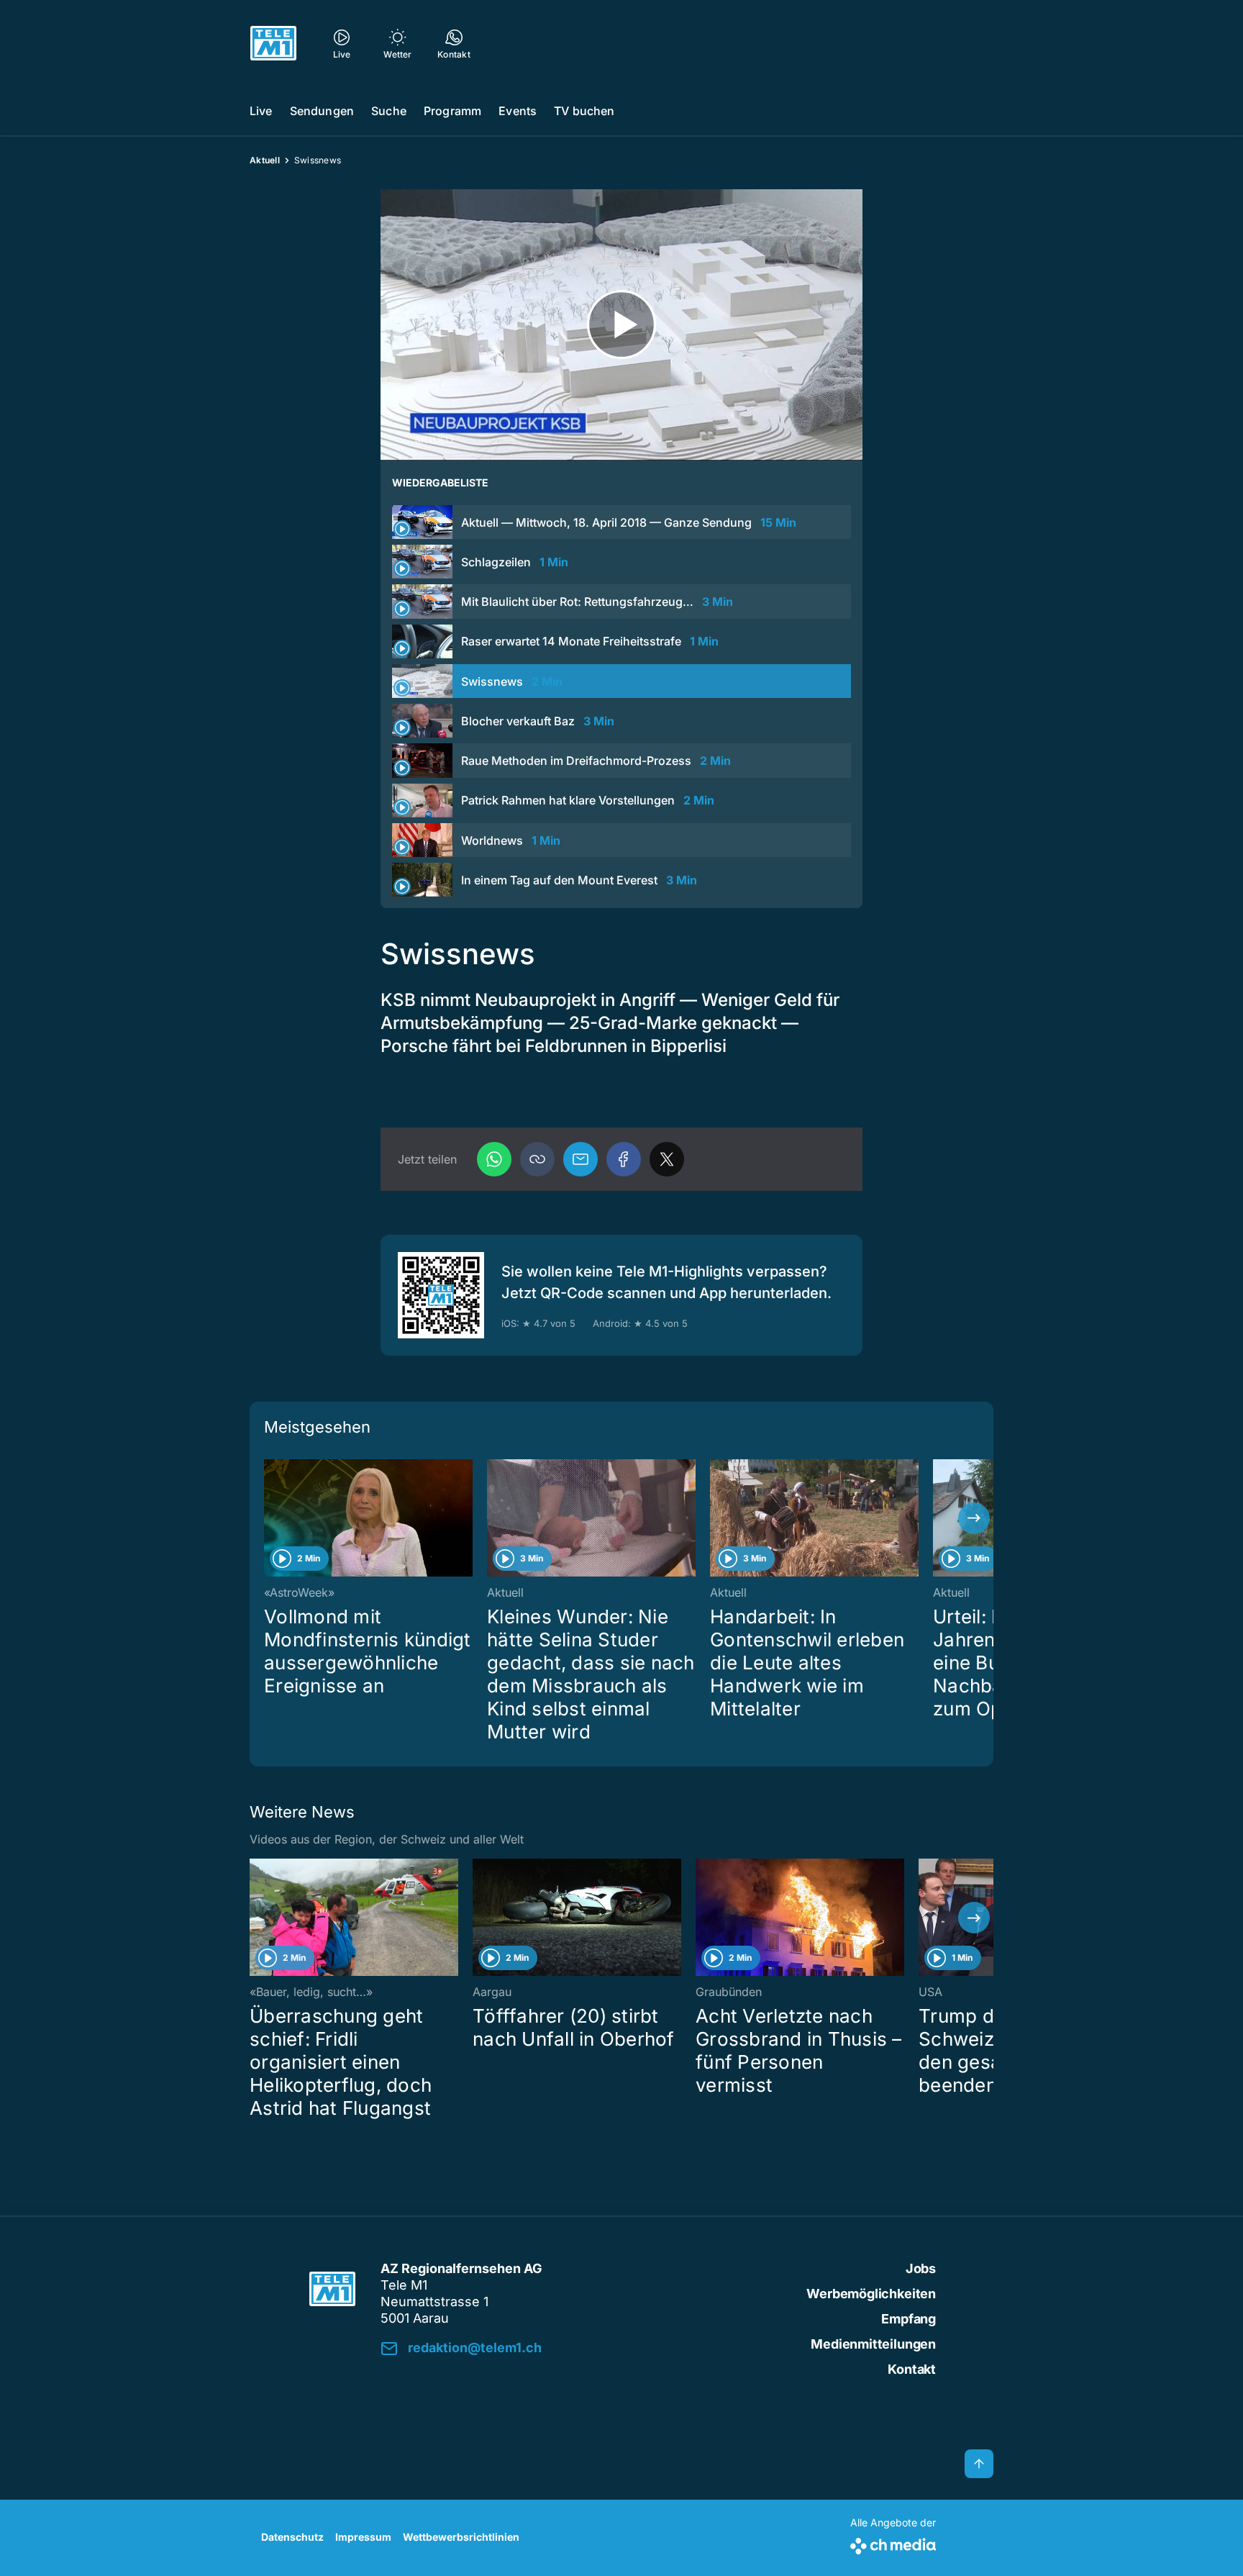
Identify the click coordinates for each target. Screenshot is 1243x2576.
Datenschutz (292, 2537)
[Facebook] (624, 1159)
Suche (389, 111)
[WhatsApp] (494, 1159)
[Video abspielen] (621, 325)
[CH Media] (893, 2543)
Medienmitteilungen (873, 2344)
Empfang (909, 2319)
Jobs (921, 2268)
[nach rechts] (974, 1518)
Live (261, 111)
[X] (667, 1159)
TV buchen (584, 111)
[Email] (580, 1159)
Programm (452, 111)
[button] (537, 1159)
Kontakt (912, 2369)
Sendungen (322, 111)
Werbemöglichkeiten (871, 2294)
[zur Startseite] (273, 43)
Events (518, 111)
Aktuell (265, 160)
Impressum (363, 2537)
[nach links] (269, 1518)
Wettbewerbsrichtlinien (461, 2537)
